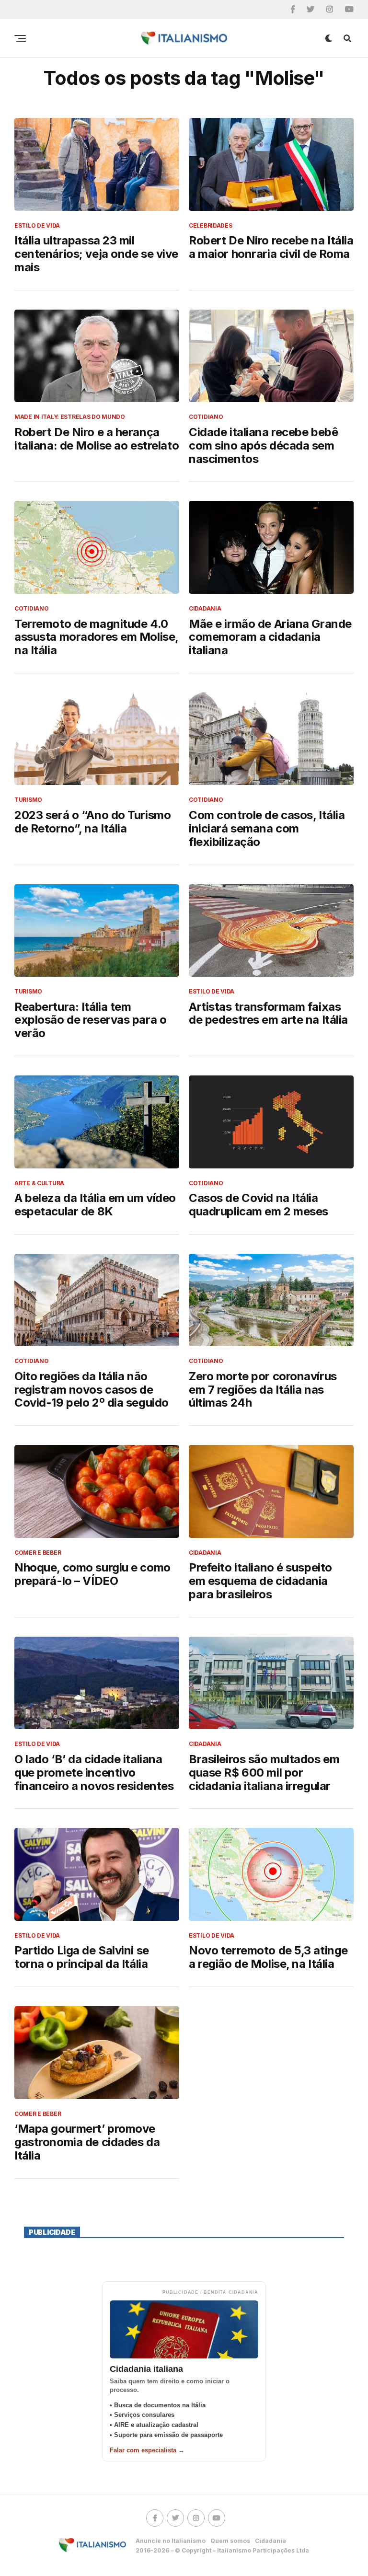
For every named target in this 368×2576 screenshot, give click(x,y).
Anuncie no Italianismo (171, 2541)
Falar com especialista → (147, 2450)
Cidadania (270, 2541)
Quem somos (230, 2541)
